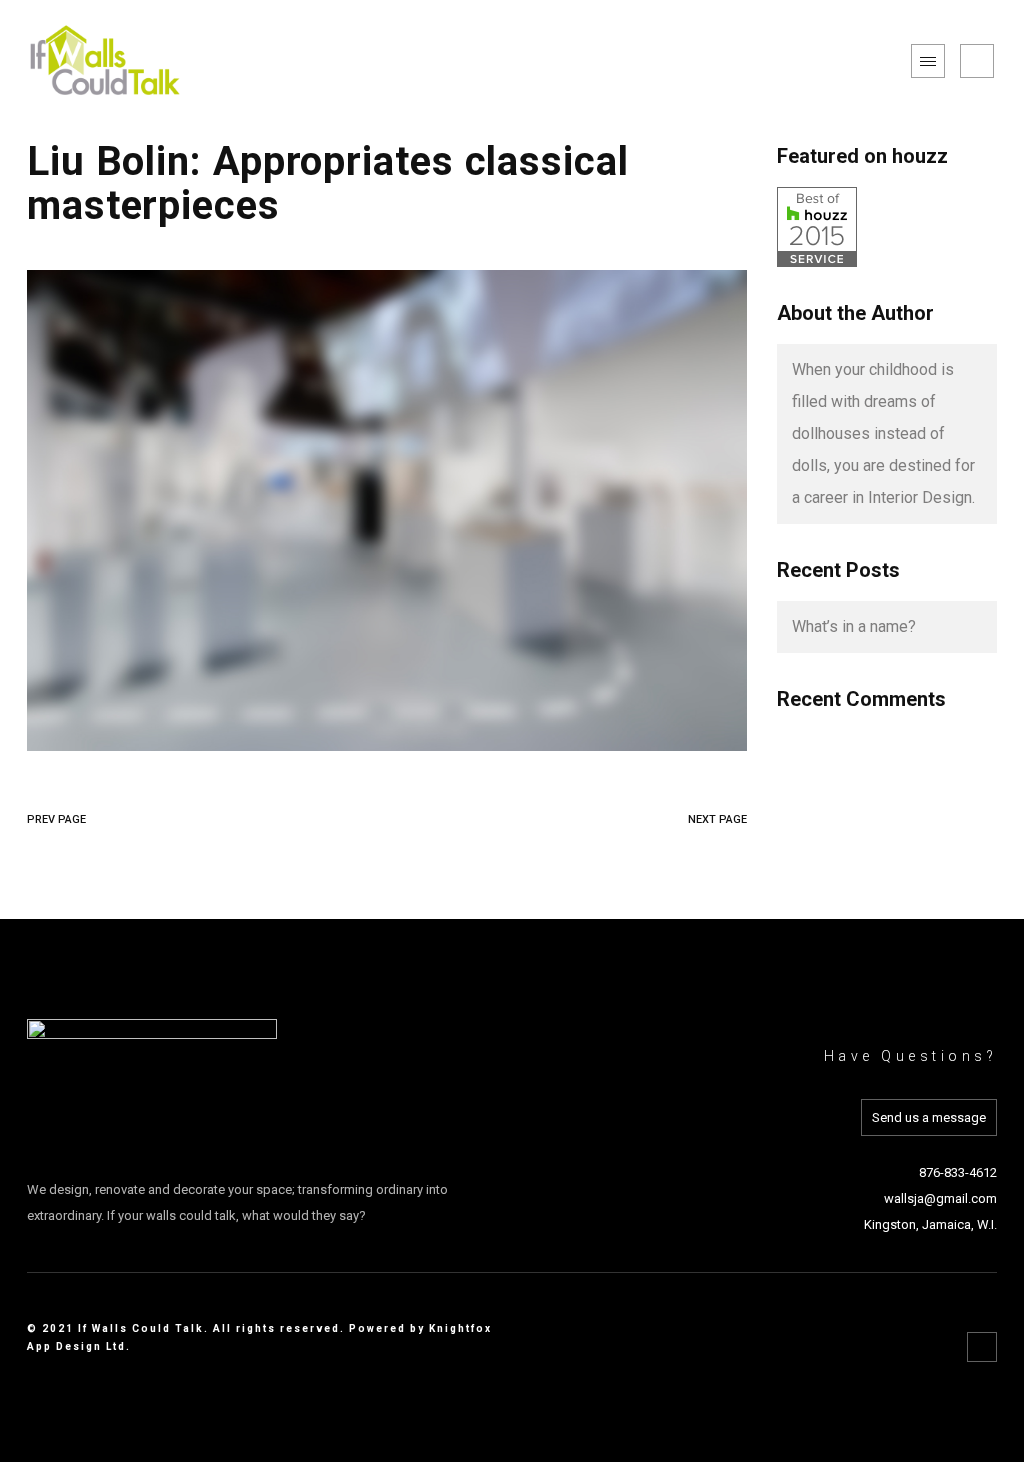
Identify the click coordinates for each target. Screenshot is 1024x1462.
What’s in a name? (854, 626)
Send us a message (929, 1117)
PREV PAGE (56, 819)
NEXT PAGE (717, 819)
